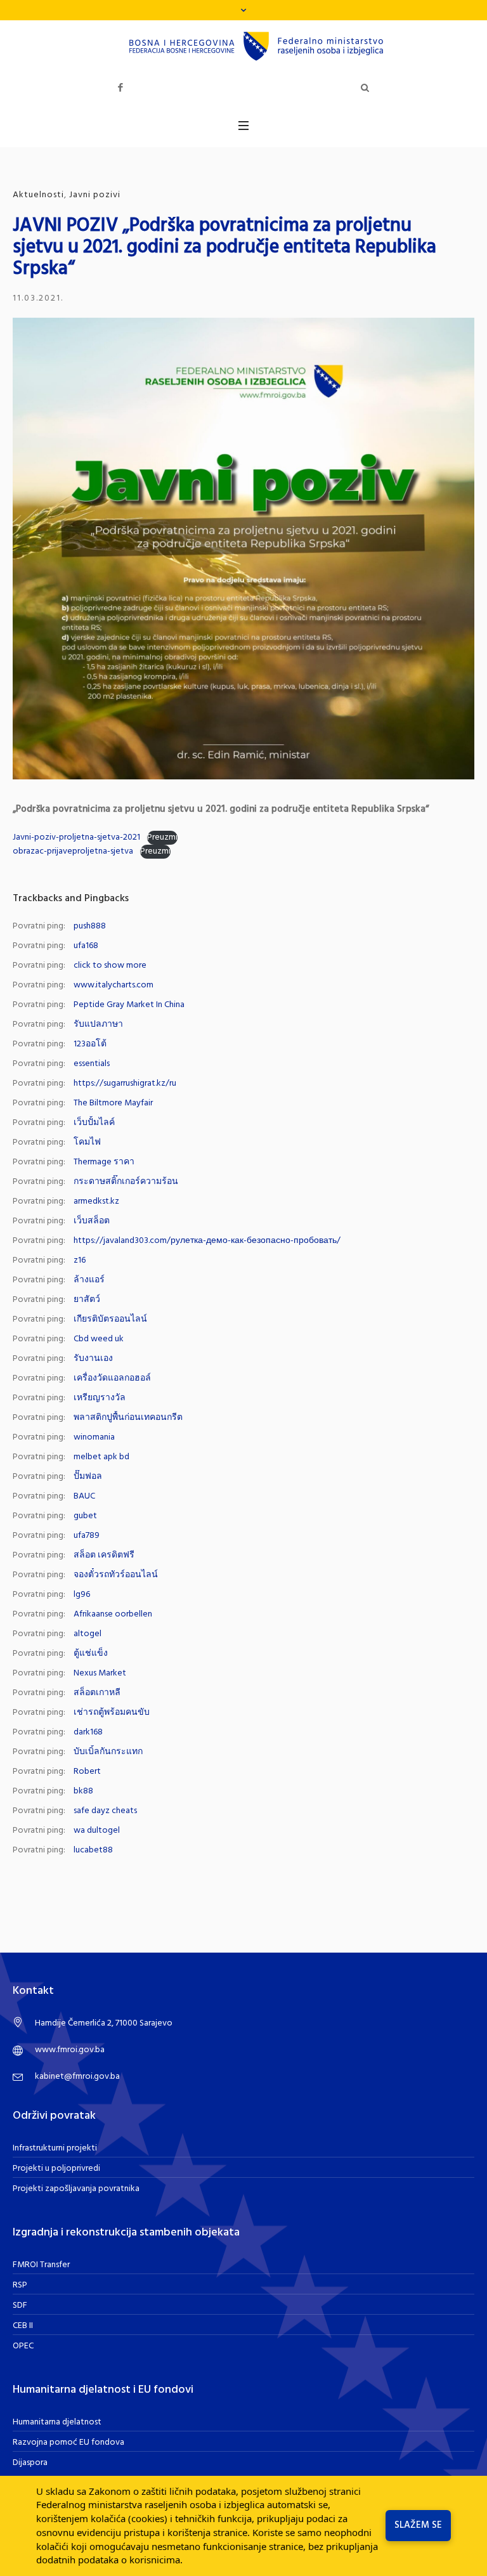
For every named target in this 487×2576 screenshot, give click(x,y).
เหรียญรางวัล (100, 1398)
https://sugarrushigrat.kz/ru (125, 1083)
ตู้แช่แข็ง (91, 1654)
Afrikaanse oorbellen (113, 1614)
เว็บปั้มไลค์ (94, 1123)
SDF (20, 2306)
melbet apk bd (101, 1457)
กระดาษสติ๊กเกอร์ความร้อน (126, 1182)
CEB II (23, 2326)
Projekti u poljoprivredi (56, 2169)
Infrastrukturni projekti (55, 2148)
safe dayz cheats (105, 1811)
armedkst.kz (96, 1201)
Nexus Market (100, 1673)
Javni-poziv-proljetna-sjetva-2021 (76, 837)
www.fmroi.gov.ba (70, 2050)
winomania (94, 1437)
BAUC (84, 1496)
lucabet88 (93, 1850)
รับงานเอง (93, 1359)
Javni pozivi (95, 195)
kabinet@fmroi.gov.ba (77, 2077)
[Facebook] (120, 88)
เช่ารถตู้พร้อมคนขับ (112, 1713)
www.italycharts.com (114, 985)
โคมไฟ (87, 1142)
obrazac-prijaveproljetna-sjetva (73, 851)
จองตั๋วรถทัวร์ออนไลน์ (116, 1575)
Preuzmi (162, 838)
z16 (80, 1260)
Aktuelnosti (38, 195)
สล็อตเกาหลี (97, 1693)
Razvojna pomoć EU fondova (68, 2443)
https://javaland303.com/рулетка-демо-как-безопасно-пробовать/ (207, 1241)
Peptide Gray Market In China (129, 1005)
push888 (90, 926)
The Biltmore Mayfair (113, 1103)
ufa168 (86, 946)
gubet (85, 1516)
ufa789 (87, 1536)
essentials (92, 1064)
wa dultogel (97, 1831)
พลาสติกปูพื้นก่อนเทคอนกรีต (128, 1418)
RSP (20, 2285)
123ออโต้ (90, 1044)
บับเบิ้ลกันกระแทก (108, 1752)
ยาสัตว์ (87, 1300)
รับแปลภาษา (98, 1025)
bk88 (83, 1791)
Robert (87, 1772)
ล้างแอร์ (89, 1280)
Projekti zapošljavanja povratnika (76, 2189)
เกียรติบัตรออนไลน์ (110, 1319)
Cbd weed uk (99, 1339)
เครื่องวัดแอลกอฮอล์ (112, 1378)
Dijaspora (30, 2463)
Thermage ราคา (104, 1162)
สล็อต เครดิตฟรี (104, 1555)
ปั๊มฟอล (88, 1477)
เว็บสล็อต (92, 1221)
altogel (88, 1634)
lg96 (82, 1595)
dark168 (88, 1732)
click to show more (110, 966)
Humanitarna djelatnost (57, 2422)
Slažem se (418, 2525)
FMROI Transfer (41, 2265)
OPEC (23, 2346)
